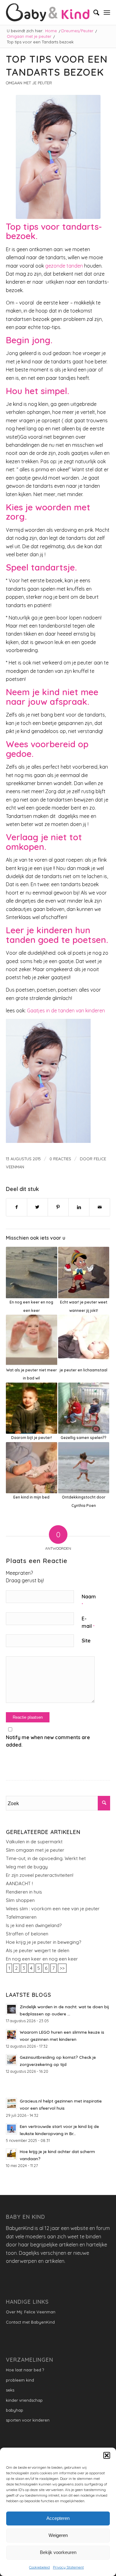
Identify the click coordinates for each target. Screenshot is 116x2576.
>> (62, 1968)
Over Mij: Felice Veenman (31, 2312)
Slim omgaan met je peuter (35, 1850)
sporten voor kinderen (28, 2420)
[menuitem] (93, 12)
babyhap (15, 2410)
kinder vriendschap (24, 2400)
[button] (107, 2455)
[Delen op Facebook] (17, 1207)
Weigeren (58, 2535)
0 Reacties (60, 1159)
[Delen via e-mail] (100, 1207)
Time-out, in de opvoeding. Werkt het (46, 1858)
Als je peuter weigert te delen (38, 1950)
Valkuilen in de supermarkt (34, 1842)
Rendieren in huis (24, 1892)
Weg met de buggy (27, 1867)
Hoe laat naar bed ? (25, 2370)
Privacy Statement (68, 2567)
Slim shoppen (20, 1900)
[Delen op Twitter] (37, 1207)
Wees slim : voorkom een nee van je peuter (53, 1909)
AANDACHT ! (19, 1883)
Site (86, 1641)
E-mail (88, 1622)
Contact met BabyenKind (30, 2322)
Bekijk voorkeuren (58, 2552)
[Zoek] (93, 12)
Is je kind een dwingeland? (34, 1925)
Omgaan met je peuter (29, 83)
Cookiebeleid (39, 2567)
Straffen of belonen (27, 1934)
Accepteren (58, 2518)
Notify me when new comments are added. (48, 1741)
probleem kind (20, 2380)
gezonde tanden (64, 266)
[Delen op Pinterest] (58, 1207)
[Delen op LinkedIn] (79, 1207)
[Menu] (107, 12)
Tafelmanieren (21, 1917)
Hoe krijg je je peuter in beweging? (43, 1942)
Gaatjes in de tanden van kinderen (66, 1010)
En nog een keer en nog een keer (42, 1959)
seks (10, 2390)
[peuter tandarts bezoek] (58, 157)
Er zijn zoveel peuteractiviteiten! (40, 1875)
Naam (89, 1600)
